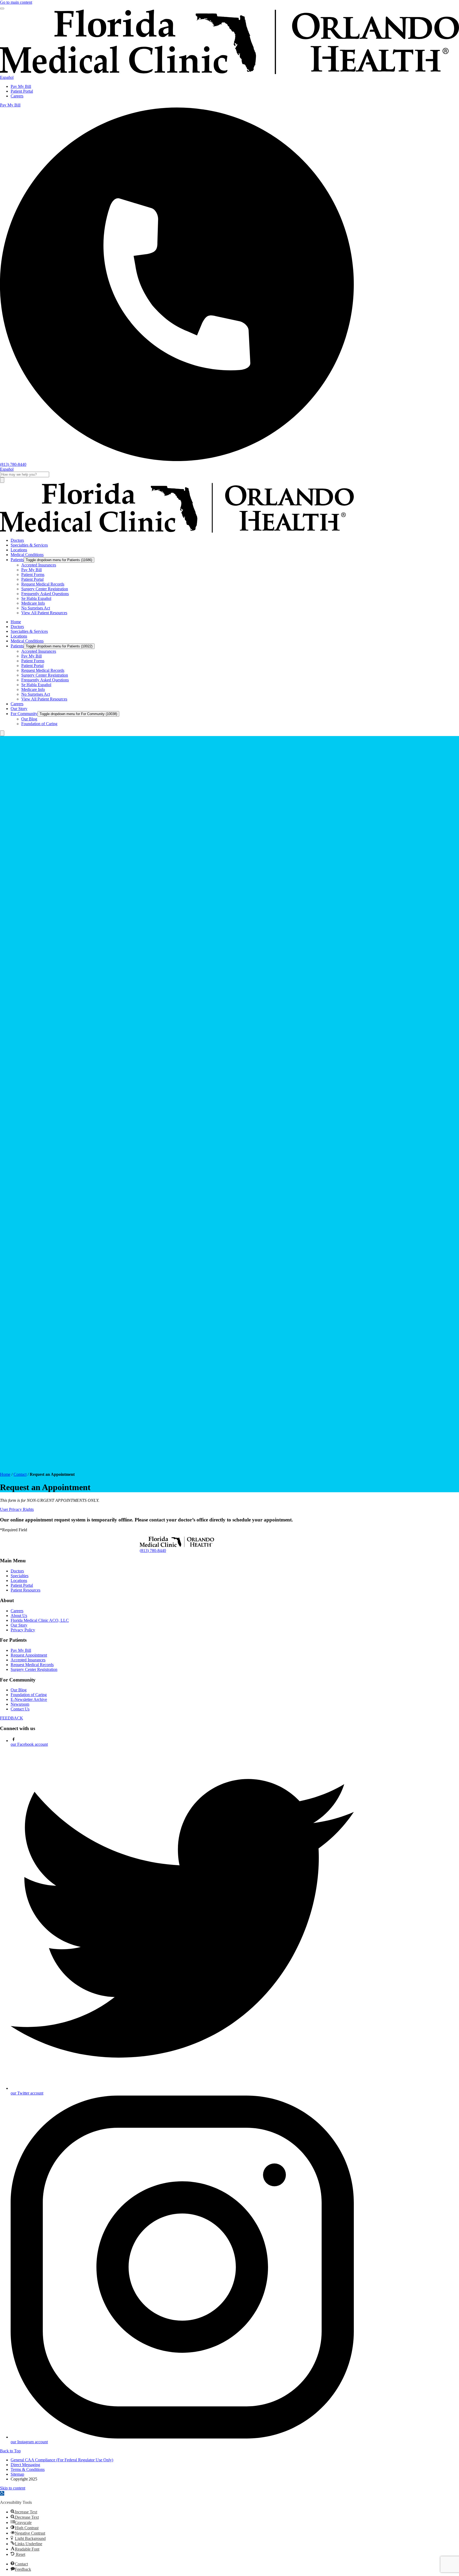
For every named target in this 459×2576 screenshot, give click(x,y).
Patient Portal (22, 91)
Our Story (19, 1625)
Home (5, 1474)
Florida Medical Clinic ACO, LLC (40, 1620)
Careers (17, 96)
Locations (19, 1581)
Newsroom (20, 1704)
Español (7, 77)
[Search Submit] (2, 480)
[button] (2, 2493)
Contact (20, 1474)
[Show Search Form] (2, 733)
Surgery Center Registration (34, 1669)
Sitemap (17, 2474)
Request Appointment (29, 1655)
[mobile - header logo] (229, 73)
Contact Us (20, 1709)
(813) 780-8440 (153, 1551)
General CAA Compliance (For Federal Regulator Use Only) (62, 2460)
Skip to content (13, 2488)
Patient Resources (25, 1590)
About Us (19, 1616)
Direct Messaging (25, 2465)
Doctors (17, 1571)
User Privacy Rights (17, 1509)
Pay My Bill (21, 86)
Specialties (20, 1576)
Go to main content (16, 2)
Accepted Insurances (28, 1660)
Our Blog (19, 1690)
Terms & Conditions (28, 2469)
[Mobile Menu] (2, 8)
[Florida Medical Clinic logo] (177, 531)
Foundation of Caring (29, 1695)
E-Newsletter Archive (29, 1699)
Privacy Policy (23, 1630)
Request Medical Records (32, 1665)
